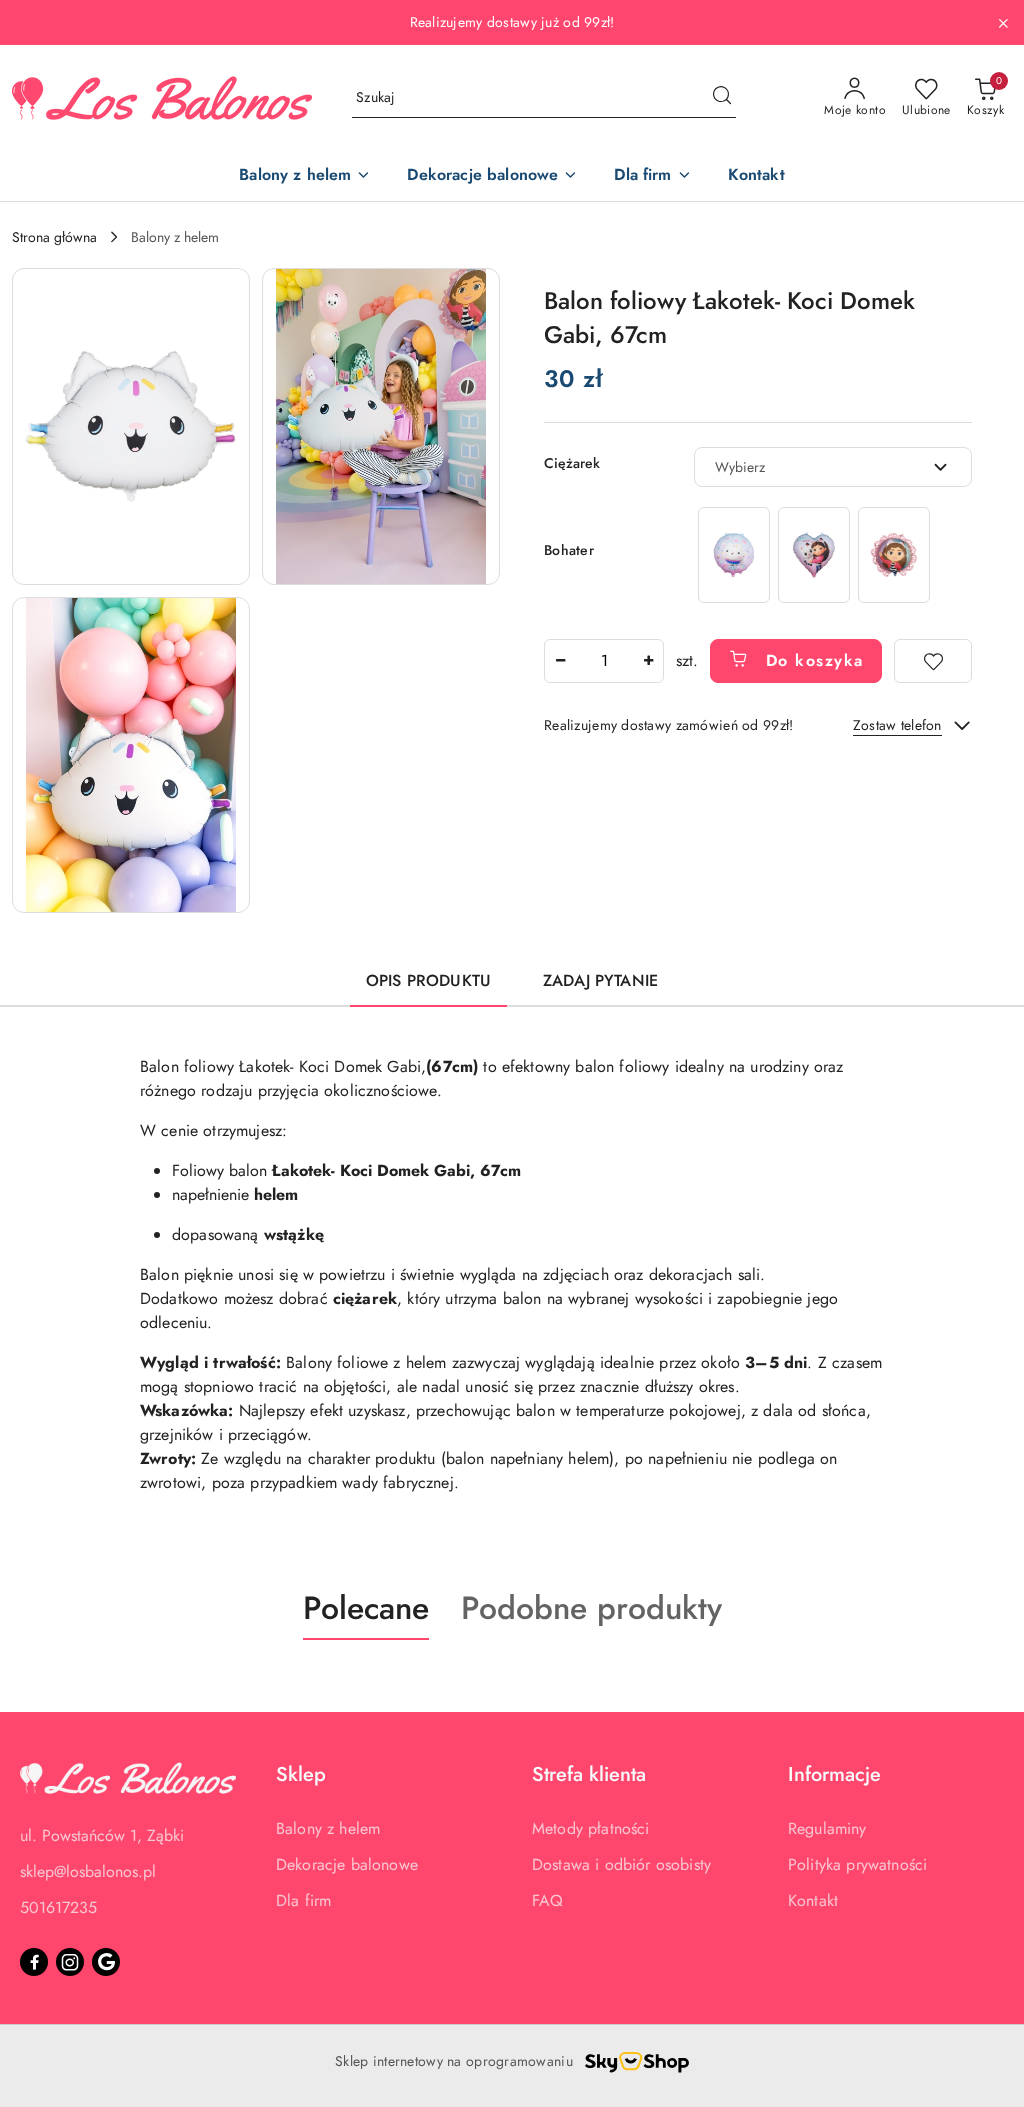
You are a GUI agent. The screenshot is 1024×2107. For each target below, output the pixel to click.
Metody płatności (591, 1828)
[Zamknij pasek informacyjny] (1003, 23)
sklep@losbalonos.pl (88, 1871)
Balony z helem (328, 1828)
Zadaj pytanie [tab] (600, 980)
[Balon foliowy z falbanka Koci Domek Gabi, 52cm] (894, 554)
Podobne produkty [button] (591, 1608)
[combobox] (833, 467)
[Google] (106, 1962)
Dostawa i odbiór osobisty (621, 1864)
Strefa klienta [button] (589, 1774)
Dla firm (303, 1900)
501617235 (58, 1907)
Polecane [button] (366, 1608)
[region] (814, 554)
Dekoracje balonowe (347, 1864)
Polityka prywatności (857, 1864)
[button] (131, 426)
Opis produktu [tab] (428, 980)
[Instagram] (70, 1962)
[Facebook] (34, 1962)
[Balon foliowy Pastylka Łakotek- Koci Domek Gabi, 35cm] (734, 554)
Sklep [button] (301, 1774)
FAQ (547, 1900)
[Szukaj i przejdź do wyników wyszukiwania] (722, 98)
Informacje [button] (834, 1774)
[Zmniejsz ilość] (560, 661)
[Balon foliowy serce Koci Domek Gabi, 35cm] (814, 554)
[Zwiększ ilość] (648, 661)
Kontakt (813, 1900)
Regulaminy (827, 1828)
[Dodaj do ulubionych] (933, 661)
